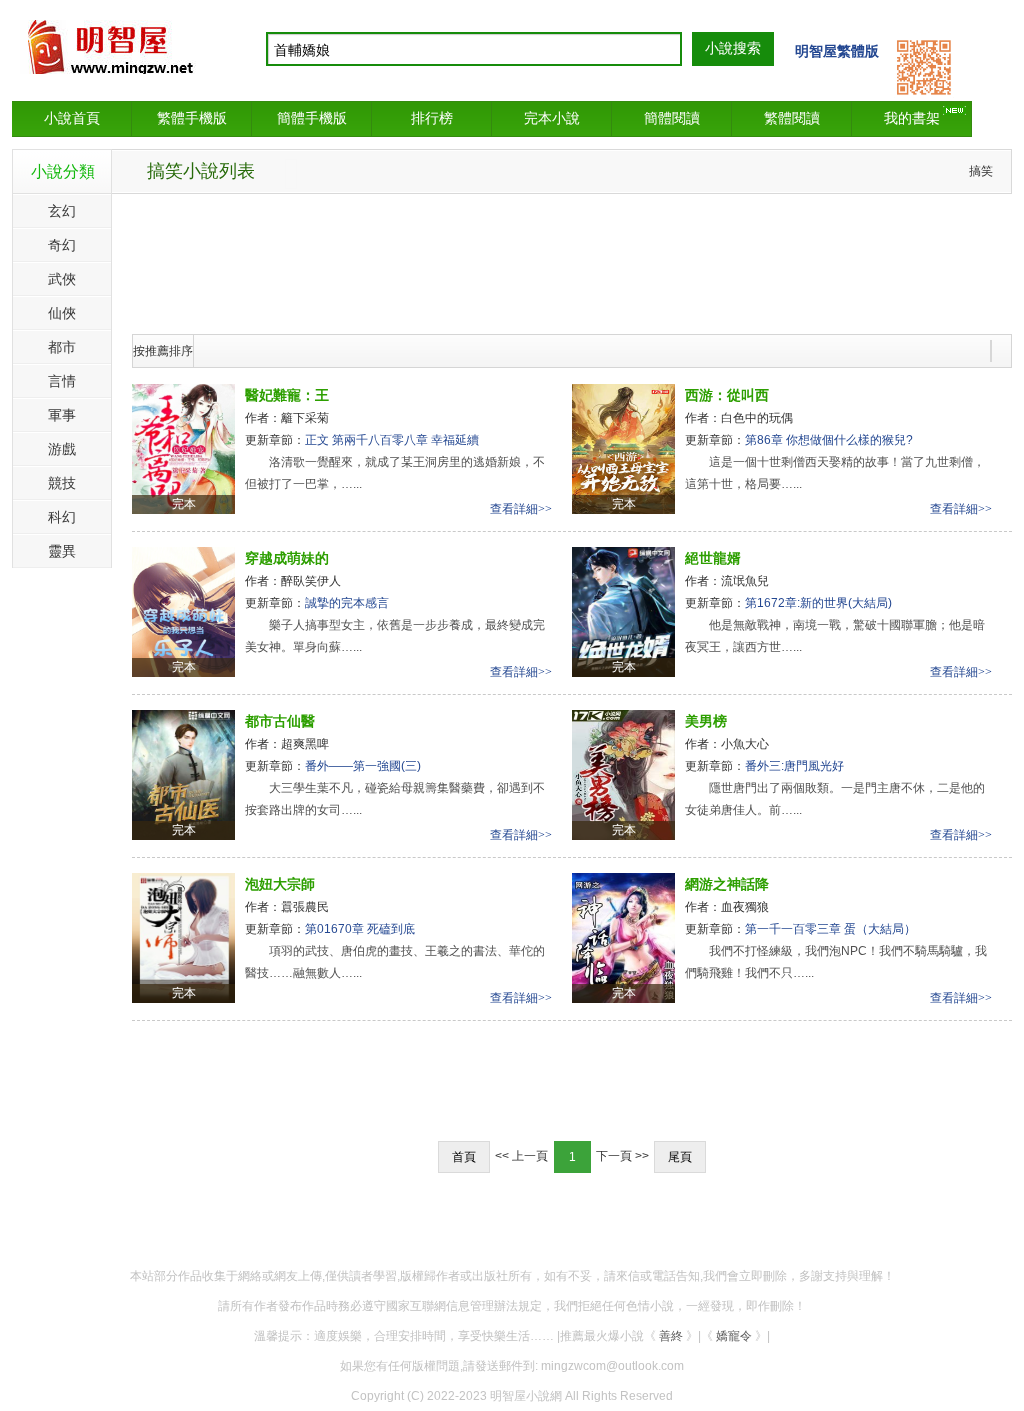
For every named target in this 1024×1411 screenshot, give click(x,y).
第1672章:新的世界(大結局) (818, 603)
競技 (62, 483)
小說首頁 (72, 118)
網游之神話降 (727, 884)
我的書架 (912, 118)
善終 (671, 1336)
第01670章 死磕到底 (360, 929)
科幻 (62, 517)
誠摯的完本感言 (347, 603)
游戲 (62, 449)
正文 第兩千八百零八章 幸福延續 (392, 440)
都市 (62, 347)
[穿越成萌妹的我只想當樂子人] (183, 611)
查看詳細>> (521, 509)
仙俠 (62, 313)
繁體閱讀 (792, 118)
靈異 (62, 551)
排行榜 (432, 118)
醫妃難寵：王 (287, 395)
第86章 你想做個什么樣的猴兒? (829, 440)
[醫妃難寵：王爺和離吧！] (183, 448)
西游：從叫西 (727, 395)
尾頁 (680, 1157)
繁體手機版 (192, 118)
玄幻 (62, 211)
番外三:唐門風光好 (794, 766)
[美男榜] (623, 774)
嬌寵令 (734, 1336)
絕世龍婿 (713, 558)
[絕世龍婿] (623, 611)
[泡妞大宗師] (183, 937)
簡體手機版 (312, 118)
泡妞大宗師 (280, 884)
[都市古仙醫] (183, 774)
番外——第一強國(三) (363, 766)
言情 (62, 381)
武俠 (62, 279)
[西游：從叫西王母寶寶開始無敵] (623, 448)
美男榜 (706, 721)
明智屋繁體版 (837, 51)
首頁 (464, 1157)
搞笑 (981, 171)
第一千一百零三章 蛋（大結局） (830, 929)
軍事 (62, 415)
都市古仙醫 (280, 721)
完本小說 (552, 118)
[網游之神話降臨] (623, 937)
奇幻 (62, 245)
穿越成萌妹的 (287, 558)
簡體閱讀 (672, 118)
